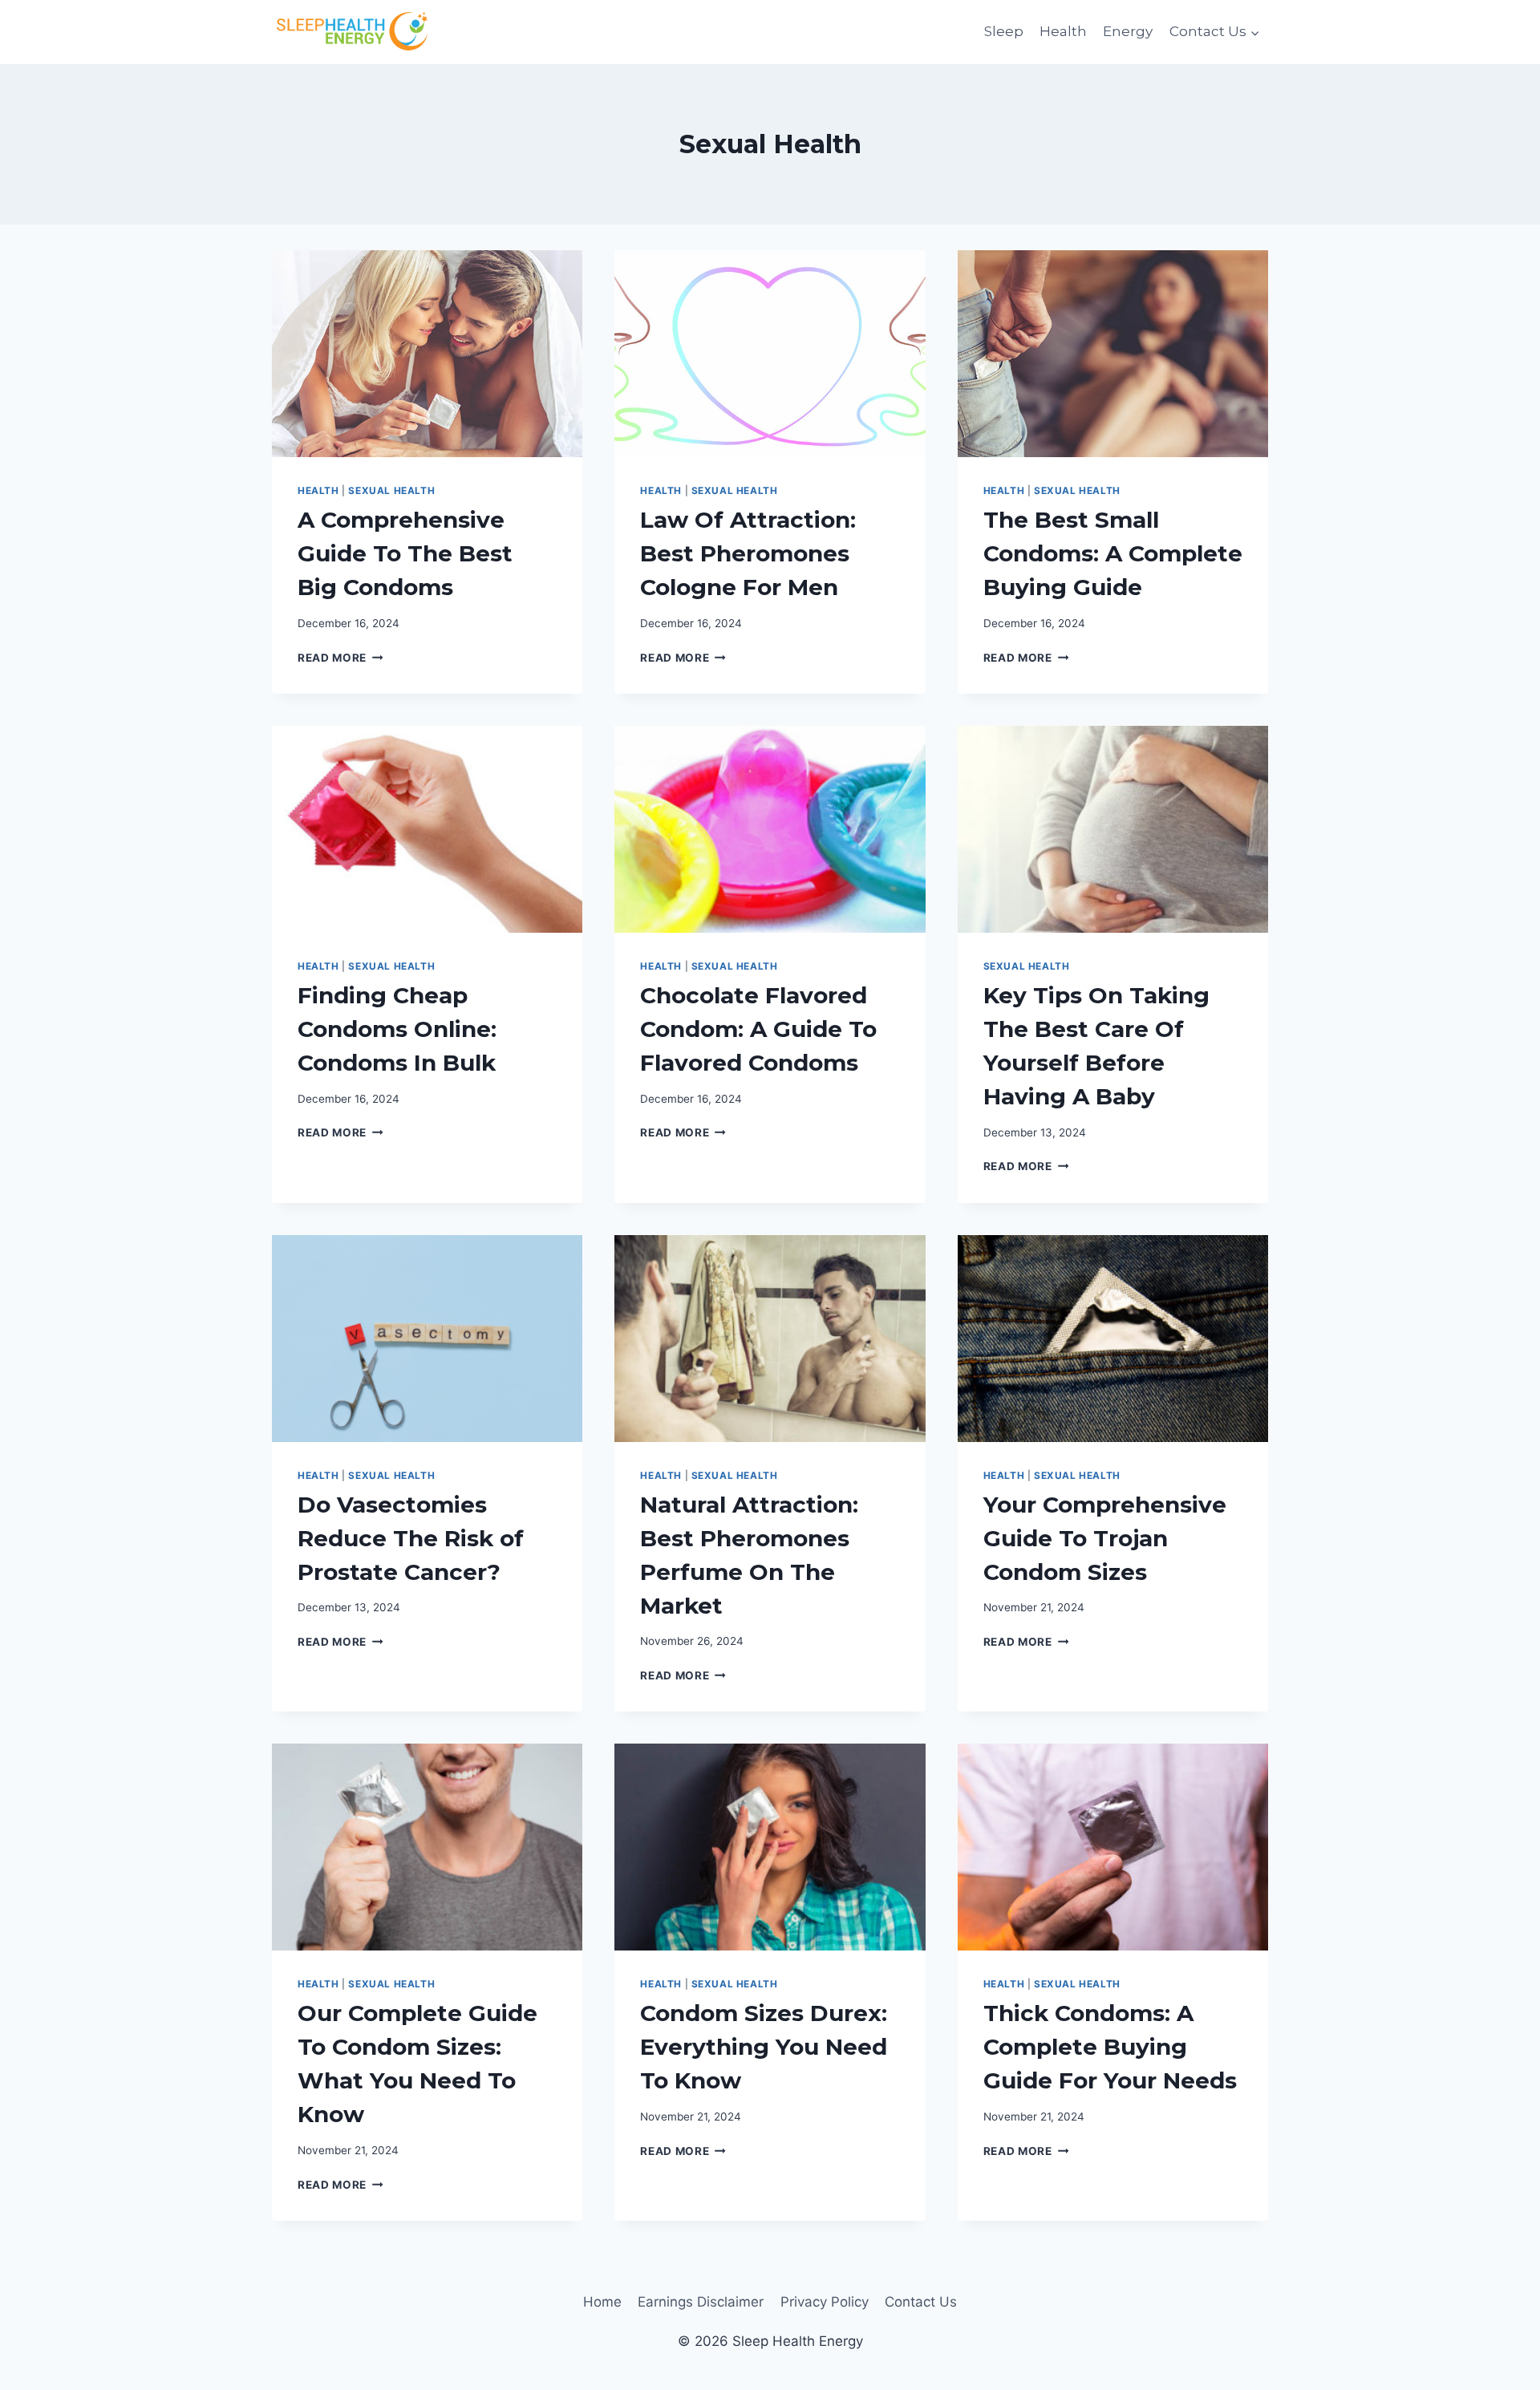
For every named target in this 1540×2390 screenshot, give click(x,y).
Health (1063, 31)
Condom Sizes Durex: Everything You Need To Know (764, 2047)
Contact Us (921, 2302)
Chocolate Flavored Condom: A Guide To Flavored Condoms (758, 1029)
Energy (1128, 31)
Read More (340, 658)
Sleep (1004, 31)
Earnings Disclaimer (701, 2302)
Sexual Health (391, 490)
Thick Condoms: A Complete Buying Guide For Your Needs (1110, 2047)
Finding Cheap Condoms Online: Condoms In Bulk (397, 1029)
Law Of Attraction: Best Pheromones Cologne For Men (748, 553)
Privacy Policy (825, 2302)
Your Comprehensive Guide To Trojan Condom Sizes (1105, 1538)
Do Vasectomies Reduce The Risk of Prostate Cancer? (411, 1538)
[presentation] (427, 354)
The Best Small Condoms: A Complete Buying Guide (1113, 553)
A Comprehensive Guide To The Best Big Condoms (405, 553)
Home (602, 2302)
